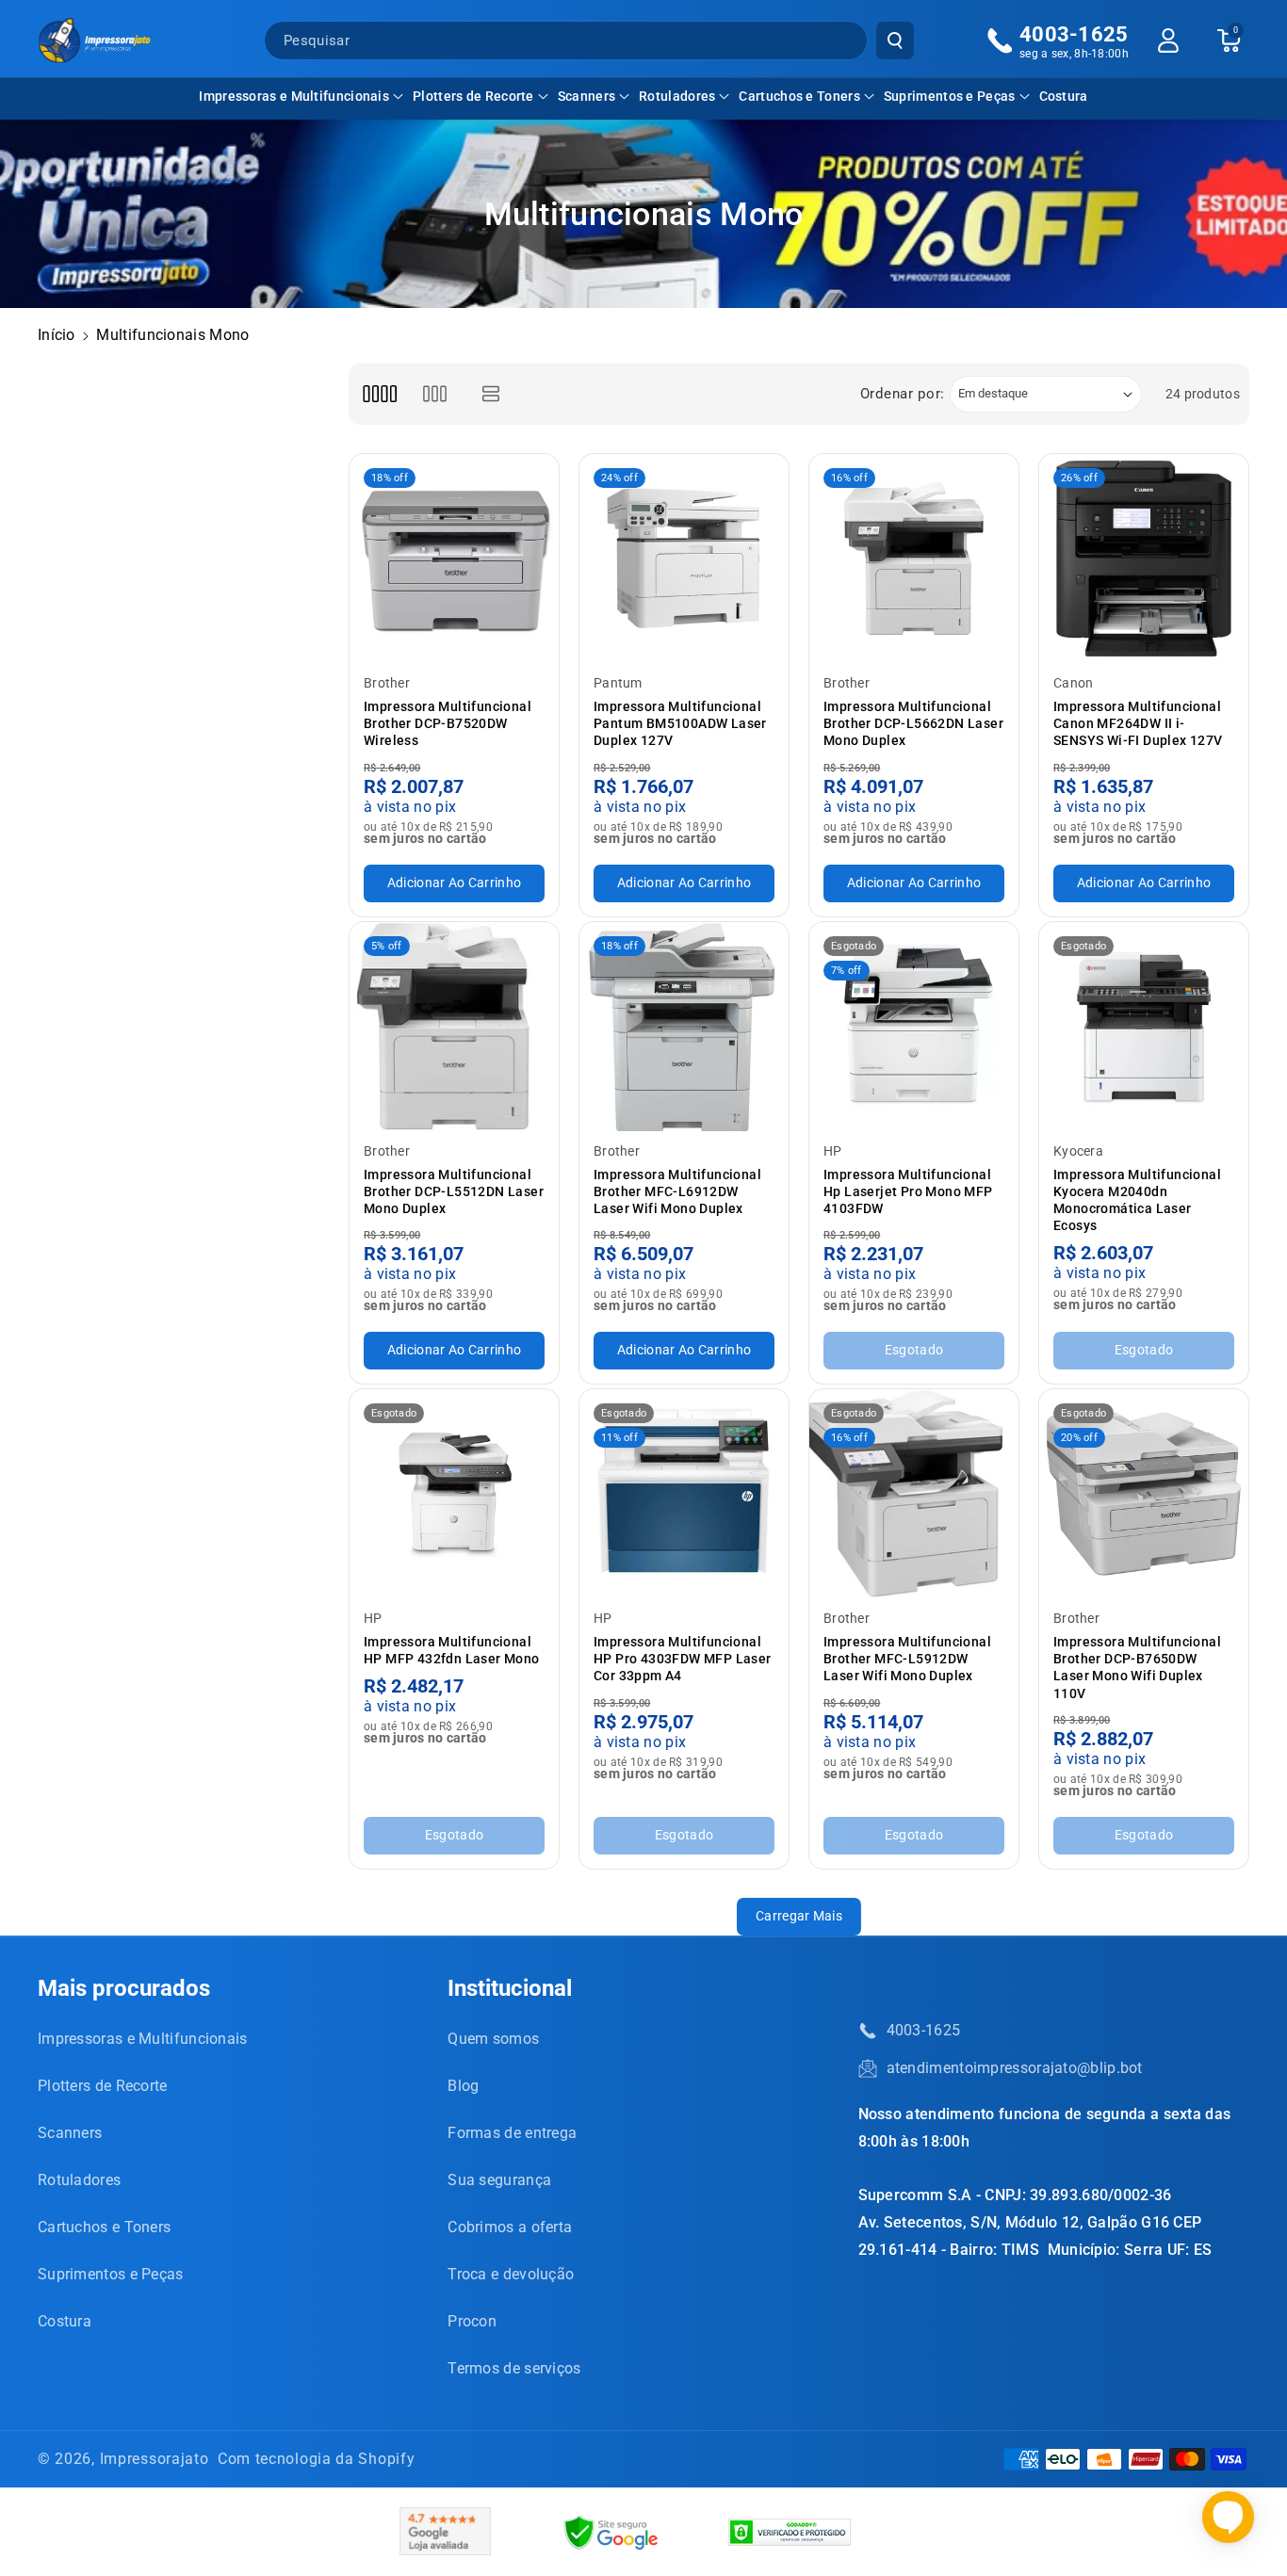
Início (57, 335)
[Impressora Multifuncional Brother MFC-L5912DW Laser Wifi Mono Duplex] (914, 1494)
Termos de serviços (514, 2368)
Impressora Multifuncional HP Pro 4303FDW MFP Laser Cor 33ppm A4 (683, 1659)
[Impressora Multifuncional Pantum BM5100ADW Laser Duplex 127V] (684, 559)
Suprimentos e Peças (950, 96)
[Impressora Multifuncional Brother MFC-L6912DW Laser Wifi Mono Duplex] (684, 1027)
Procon (472, 2321)
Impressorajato (155, 2459)
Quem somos (493, 2039)
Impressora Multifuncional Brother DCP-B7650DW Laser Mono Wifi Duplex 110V (1137, 1668)
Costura (65, 2321)
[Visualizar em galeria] (435, 394)
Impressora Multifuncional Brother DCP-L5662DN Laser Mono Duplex (913, 723)
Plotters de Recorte (473, 96)
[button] (301, 96)
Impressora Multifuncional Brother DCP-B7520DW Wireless (448, 723)
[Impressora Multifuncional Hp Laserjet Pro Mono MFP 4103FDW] (914, 1027)
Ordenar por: (903, 394)
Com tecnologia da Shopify (317, 2459)
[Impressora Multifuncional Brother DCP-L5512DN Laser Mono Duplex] (454, 1027)
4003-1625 (924, 2030)
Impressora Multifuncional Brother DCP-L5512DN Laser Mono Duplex (454, 1191)
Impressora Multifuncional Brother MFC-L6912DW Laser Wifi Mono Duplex (677, 1191)
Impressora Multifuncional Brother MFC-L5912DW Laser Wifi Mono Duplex (907, 1659)
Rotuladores (677, 96)
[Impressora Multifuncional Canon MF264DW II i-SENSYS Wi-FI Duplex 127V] (1144, 559)
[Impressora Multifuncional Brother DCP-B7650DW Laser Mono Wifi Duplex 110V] (1144, 1494)
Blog (463, 2086)
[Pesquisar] (895, 41)
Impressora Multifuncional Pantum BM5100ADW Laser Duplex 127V (680, 723)
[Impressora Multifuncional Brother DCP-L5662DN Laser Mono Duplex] (914, 559)
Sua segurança (499, 2180)
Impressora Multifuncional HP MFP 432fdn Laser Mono (452, 1650)
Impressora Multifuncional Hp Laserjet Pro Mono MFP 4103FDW (908, 1191)
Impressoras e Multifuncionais (294, 96)
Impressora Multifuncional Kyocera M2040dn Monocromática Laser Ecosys (1137, 1200)
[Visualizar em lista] (491, 394)
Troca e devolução (511, 2274)
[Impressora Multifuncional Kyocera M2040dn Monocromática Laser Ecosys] (1144, 1027)
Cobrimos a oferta (510, 2227)
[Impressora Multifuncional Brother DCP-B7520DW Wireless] (454, 559)
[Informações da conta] (1168, 41)
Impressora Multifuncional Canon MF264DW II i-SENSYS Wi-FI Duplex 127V (1138, 723)
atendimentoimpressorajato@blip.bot (1015, 2068)
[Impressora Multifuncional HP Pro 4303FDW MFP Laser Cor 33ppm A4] (684, 1494)
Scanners (586, 96)
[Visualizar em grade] (379, 394)
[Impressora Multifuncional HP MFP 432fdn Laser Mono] (454, 1494)
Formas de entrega (512, 2133)
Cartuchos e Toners (799, 96)
